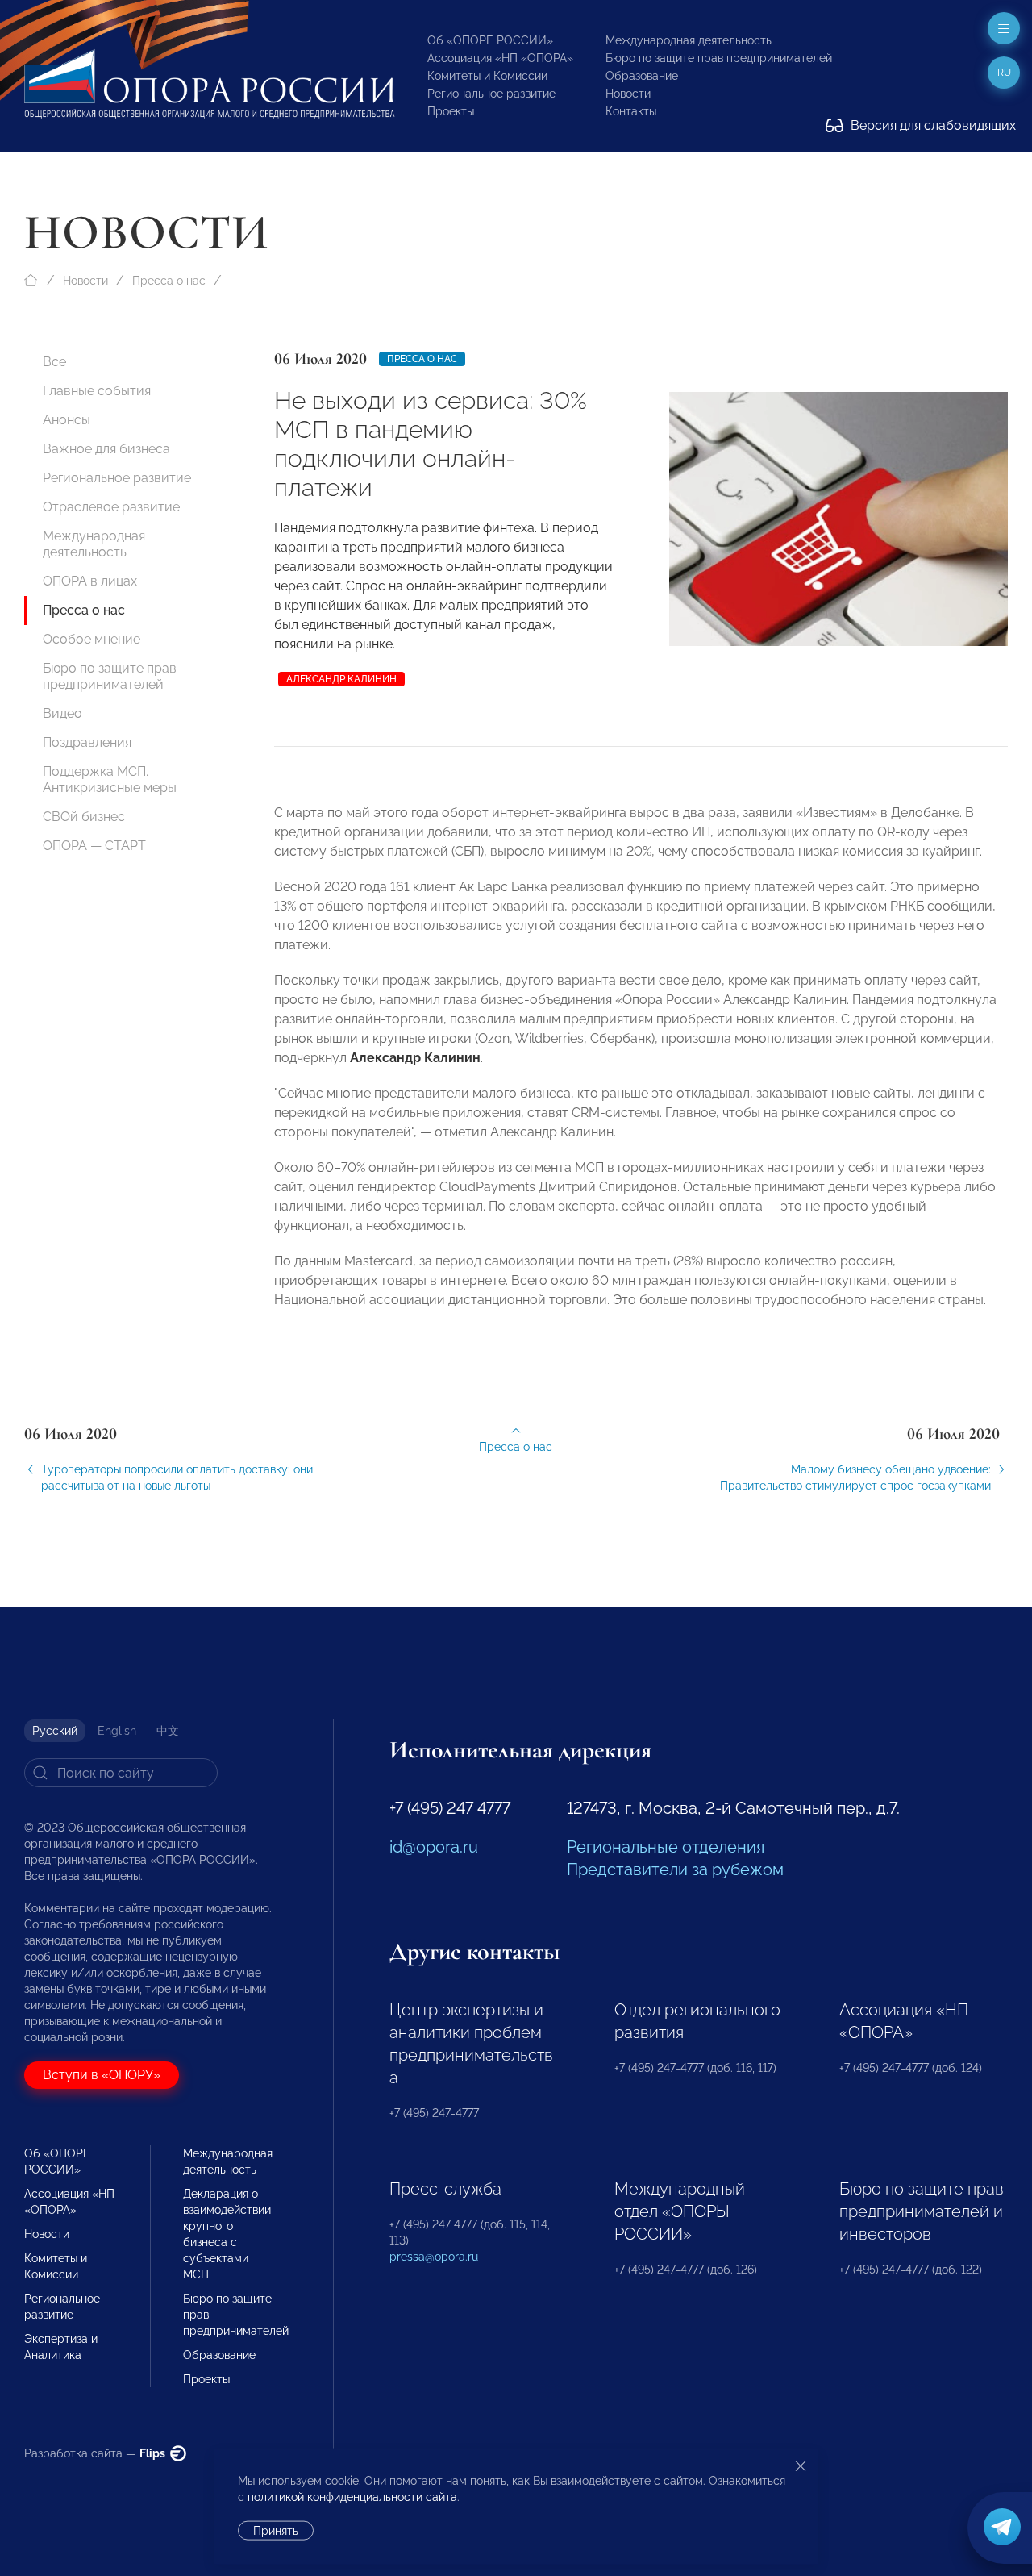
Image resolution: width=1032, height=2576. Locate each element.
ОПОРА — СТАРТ (94, 846)
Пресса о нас (169, 281)
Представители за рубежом (675, 1869)
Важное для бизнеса (106, 449)
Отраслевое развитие (111, 507)
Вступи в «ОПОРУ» (102, 2075)
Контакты (631, 111)
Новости (628, 94)
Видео (62, 713)
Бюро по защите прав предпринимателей (719, 58)
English (117, 1731)
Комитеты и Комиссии (487, 76)
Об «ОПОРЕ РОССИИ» (490, 40)
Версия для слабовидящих (932, 125)
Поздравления (87, 742)
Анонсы (67, 420)
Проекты (451, 111)
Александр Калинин (341, 679)
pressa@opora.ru (434, 2257)
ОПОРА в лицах (90, 581)
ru (1004, 73)
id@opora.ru (434, 1847)
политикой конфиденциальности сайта (352, 2497)
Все (54, 362)
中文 (168, 1731)
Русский (55, 1731)
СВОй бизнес (84, 817)
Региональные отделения (666, 1847)
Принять (276, 2531)
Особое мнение (92, 639)
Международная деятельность (689, 40)
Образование (642, 76)
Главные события (97, 391)
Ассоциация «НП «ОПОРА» (500, 58)
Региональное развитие (491, 94)
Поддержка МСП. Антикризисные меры (110, 779)
